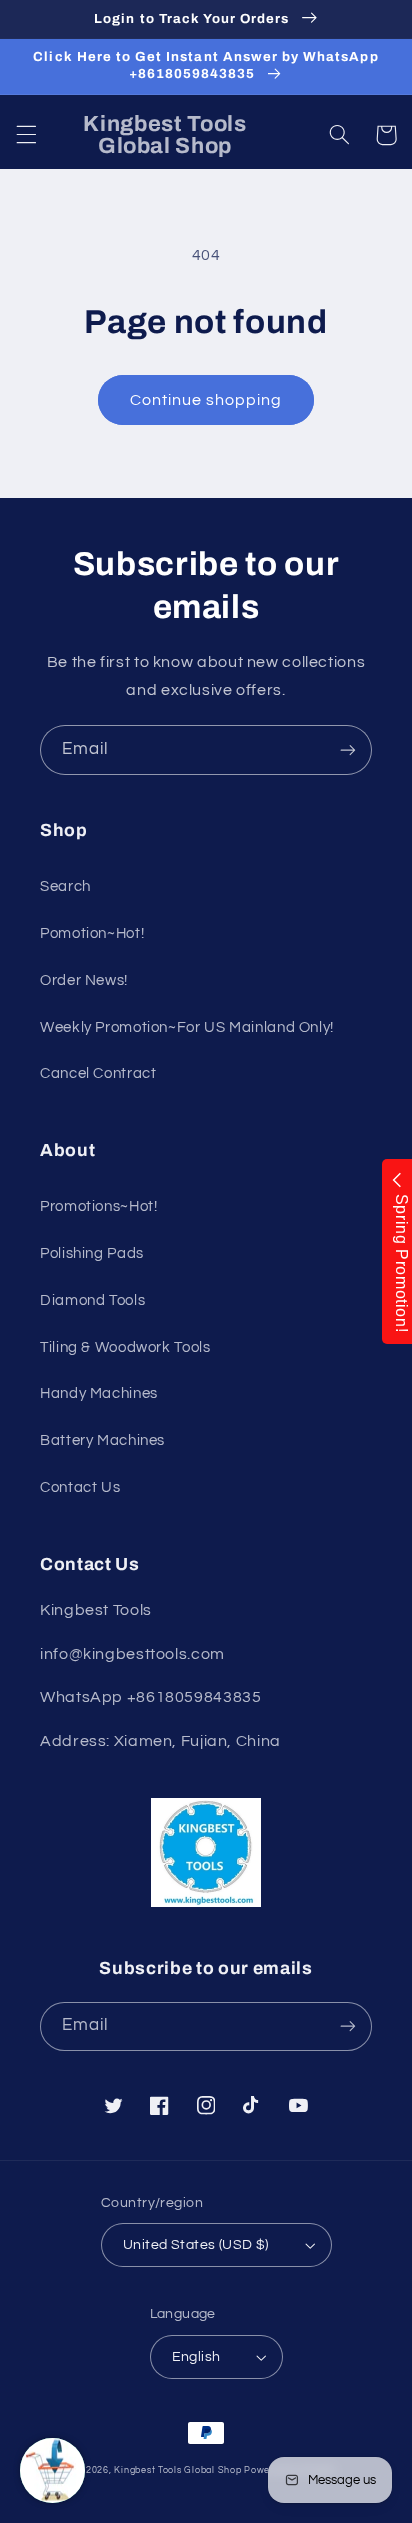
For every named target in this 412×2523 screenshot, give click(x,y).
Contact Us (80, 1487)
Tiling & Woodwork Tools (125, 1347)
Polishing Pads (92, 1253)
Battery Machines (102, 1440)
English (196, 2357)
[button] (26, 135)
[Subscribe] (348, 749)
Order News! (84, 980)
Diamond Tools (92, 1300)
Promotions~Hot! (98, 1206)
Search (65, 886)
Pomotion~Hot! (92, 933)
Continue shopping (206, 400)
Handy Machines (99, 1393)
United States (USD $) (196, 2245)
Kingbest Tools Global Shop (177, 2470)
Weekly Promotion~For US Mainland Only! (187, 1027)
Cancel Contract (98, 1073)
